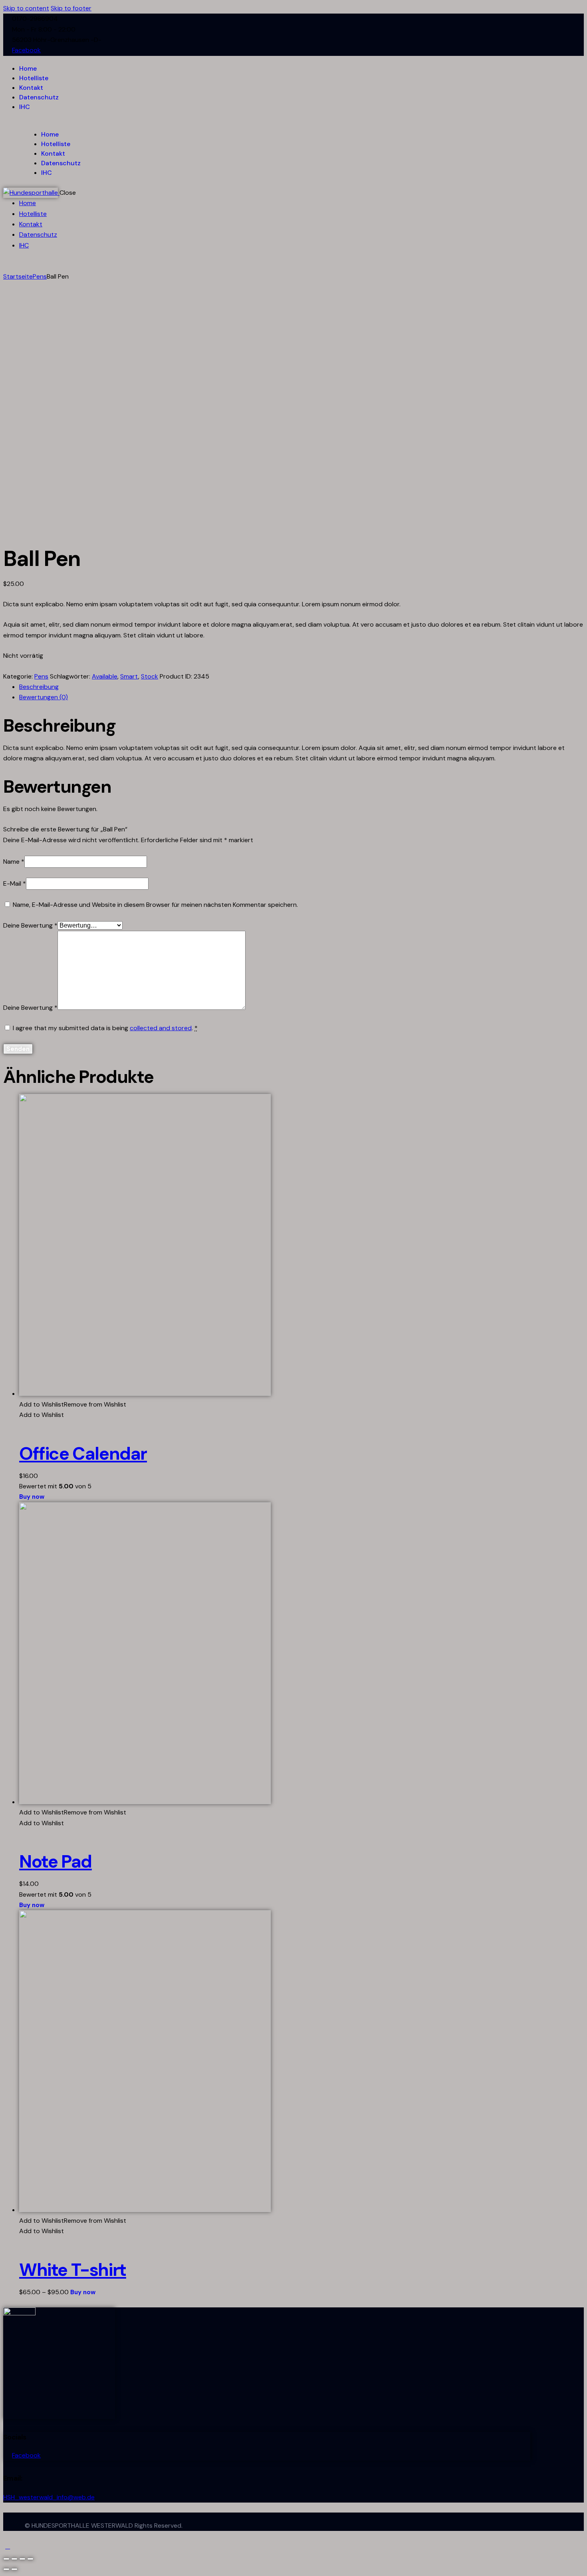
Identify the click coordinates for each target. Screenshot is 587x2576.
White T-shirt (73, 2270)
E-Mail (15, 883)
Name (14, 862)
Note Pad (56, 1862)
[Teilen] (14, 2559)
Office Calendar (83, 1454)
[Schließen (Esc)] (6, 2559)
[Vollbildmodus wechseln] (22, 2559)
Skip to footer (71, 8)
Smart (129, 676)
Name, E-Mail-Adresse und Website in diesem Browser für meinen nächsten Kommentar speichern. (155, 905)
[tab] (301, 687)
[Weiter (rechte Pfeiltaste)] (14, 2569)
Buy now (32, 1497)
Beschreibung (39, 687)
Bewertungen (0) (44, 697)
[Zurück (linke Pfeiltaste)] (6, 2569)
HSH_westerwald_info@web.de (49, 2497)
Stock (150, 676)
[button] (73, 1404)
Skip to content (26, 8)
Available (105, 676)
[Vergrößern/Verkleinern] (30, 2559)
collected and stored (161, 1028)
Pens (40, 276)
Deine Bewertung (30, 925)
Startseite (18, 276)
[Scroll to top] (8, 2546)
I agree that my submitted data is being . (105, 1028)
